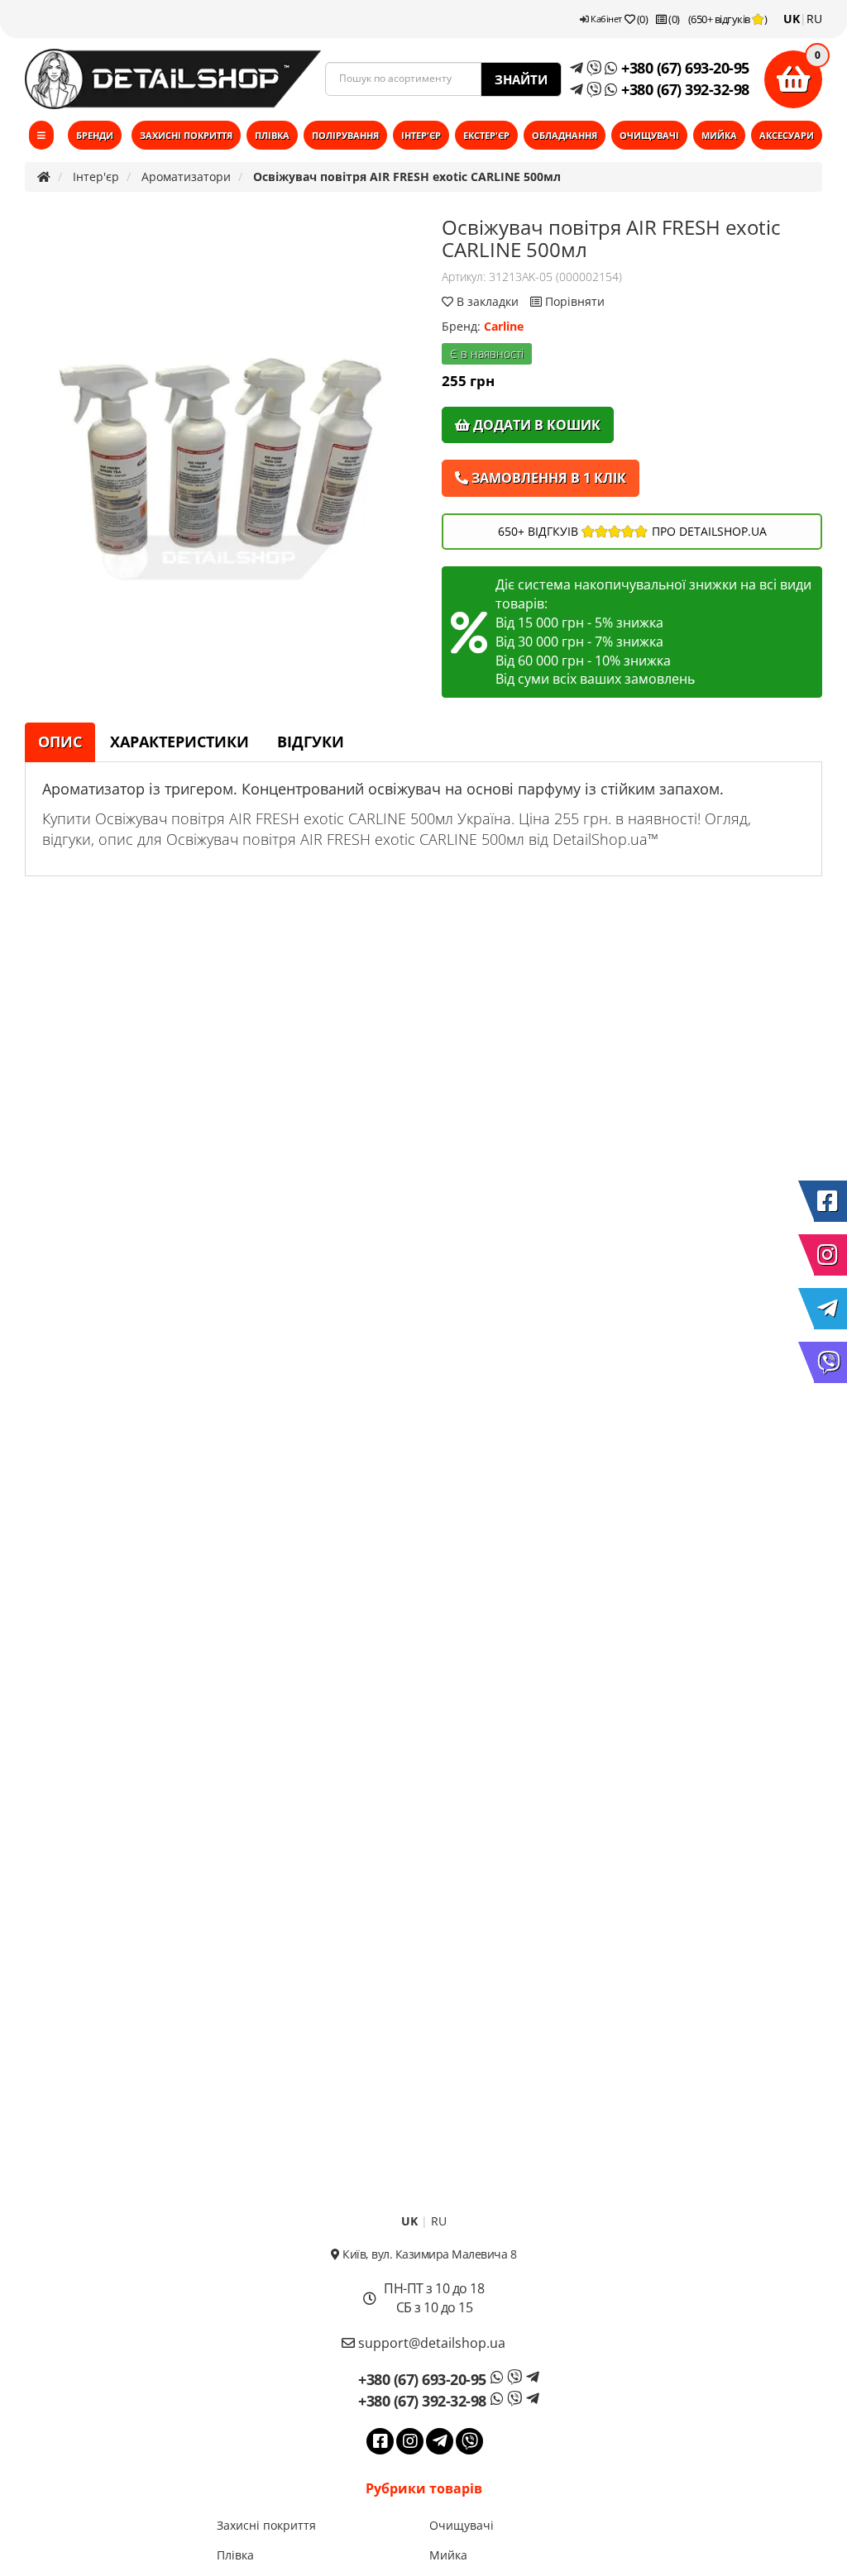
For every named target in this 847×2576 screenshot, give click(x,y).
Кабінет (605, 19)
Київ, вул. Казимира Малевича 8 (428, 2254)
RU (814, 19)
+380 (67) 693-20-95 (684, 68)
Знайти (521, 79)
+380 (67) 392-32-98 (684, 89)
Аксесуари (787, 135)
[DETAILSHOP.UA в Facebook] (830, 1201)
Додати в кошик (535, 425)
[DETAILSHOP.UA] (173, 79)
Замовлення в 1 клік (547, 478)
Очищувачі (649, 135)
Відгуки (311, 742)
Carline (504, 326)
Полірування (345, 135)
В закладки (488, 301)
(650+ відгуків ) (728, 19)
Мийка (719, 135)
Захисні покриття (186, 135)
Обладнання (565, 135)
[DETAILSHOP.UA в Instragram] (830, 1255)
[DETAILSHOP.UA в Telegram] (830, 1309)
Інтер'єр (421, 135)
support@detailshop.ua (430, 2343)
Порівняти (573, 301)
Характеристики (179, 742)
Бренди (95, 135)
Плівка (272, 135)
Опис (60, 742)
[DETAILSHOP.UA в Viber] (830, 1362)
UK (792, 19)
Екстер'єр (486, 135)
